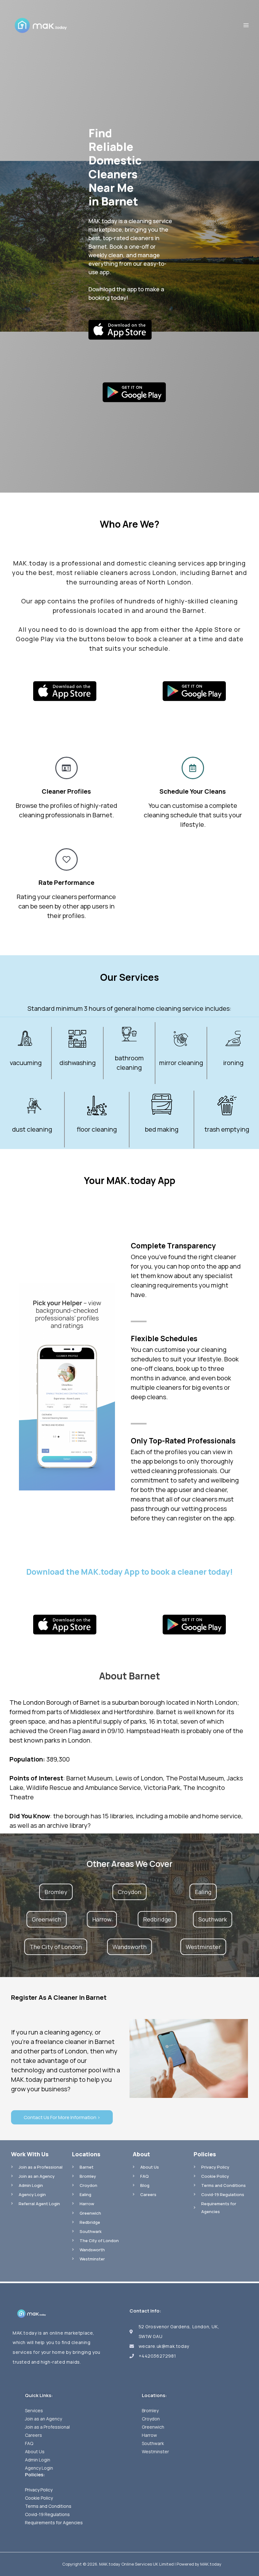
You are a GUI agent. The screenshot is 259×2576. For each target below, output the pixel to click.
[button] (56, 1892)
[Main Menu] (246, 25)
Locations (86, 2154)
